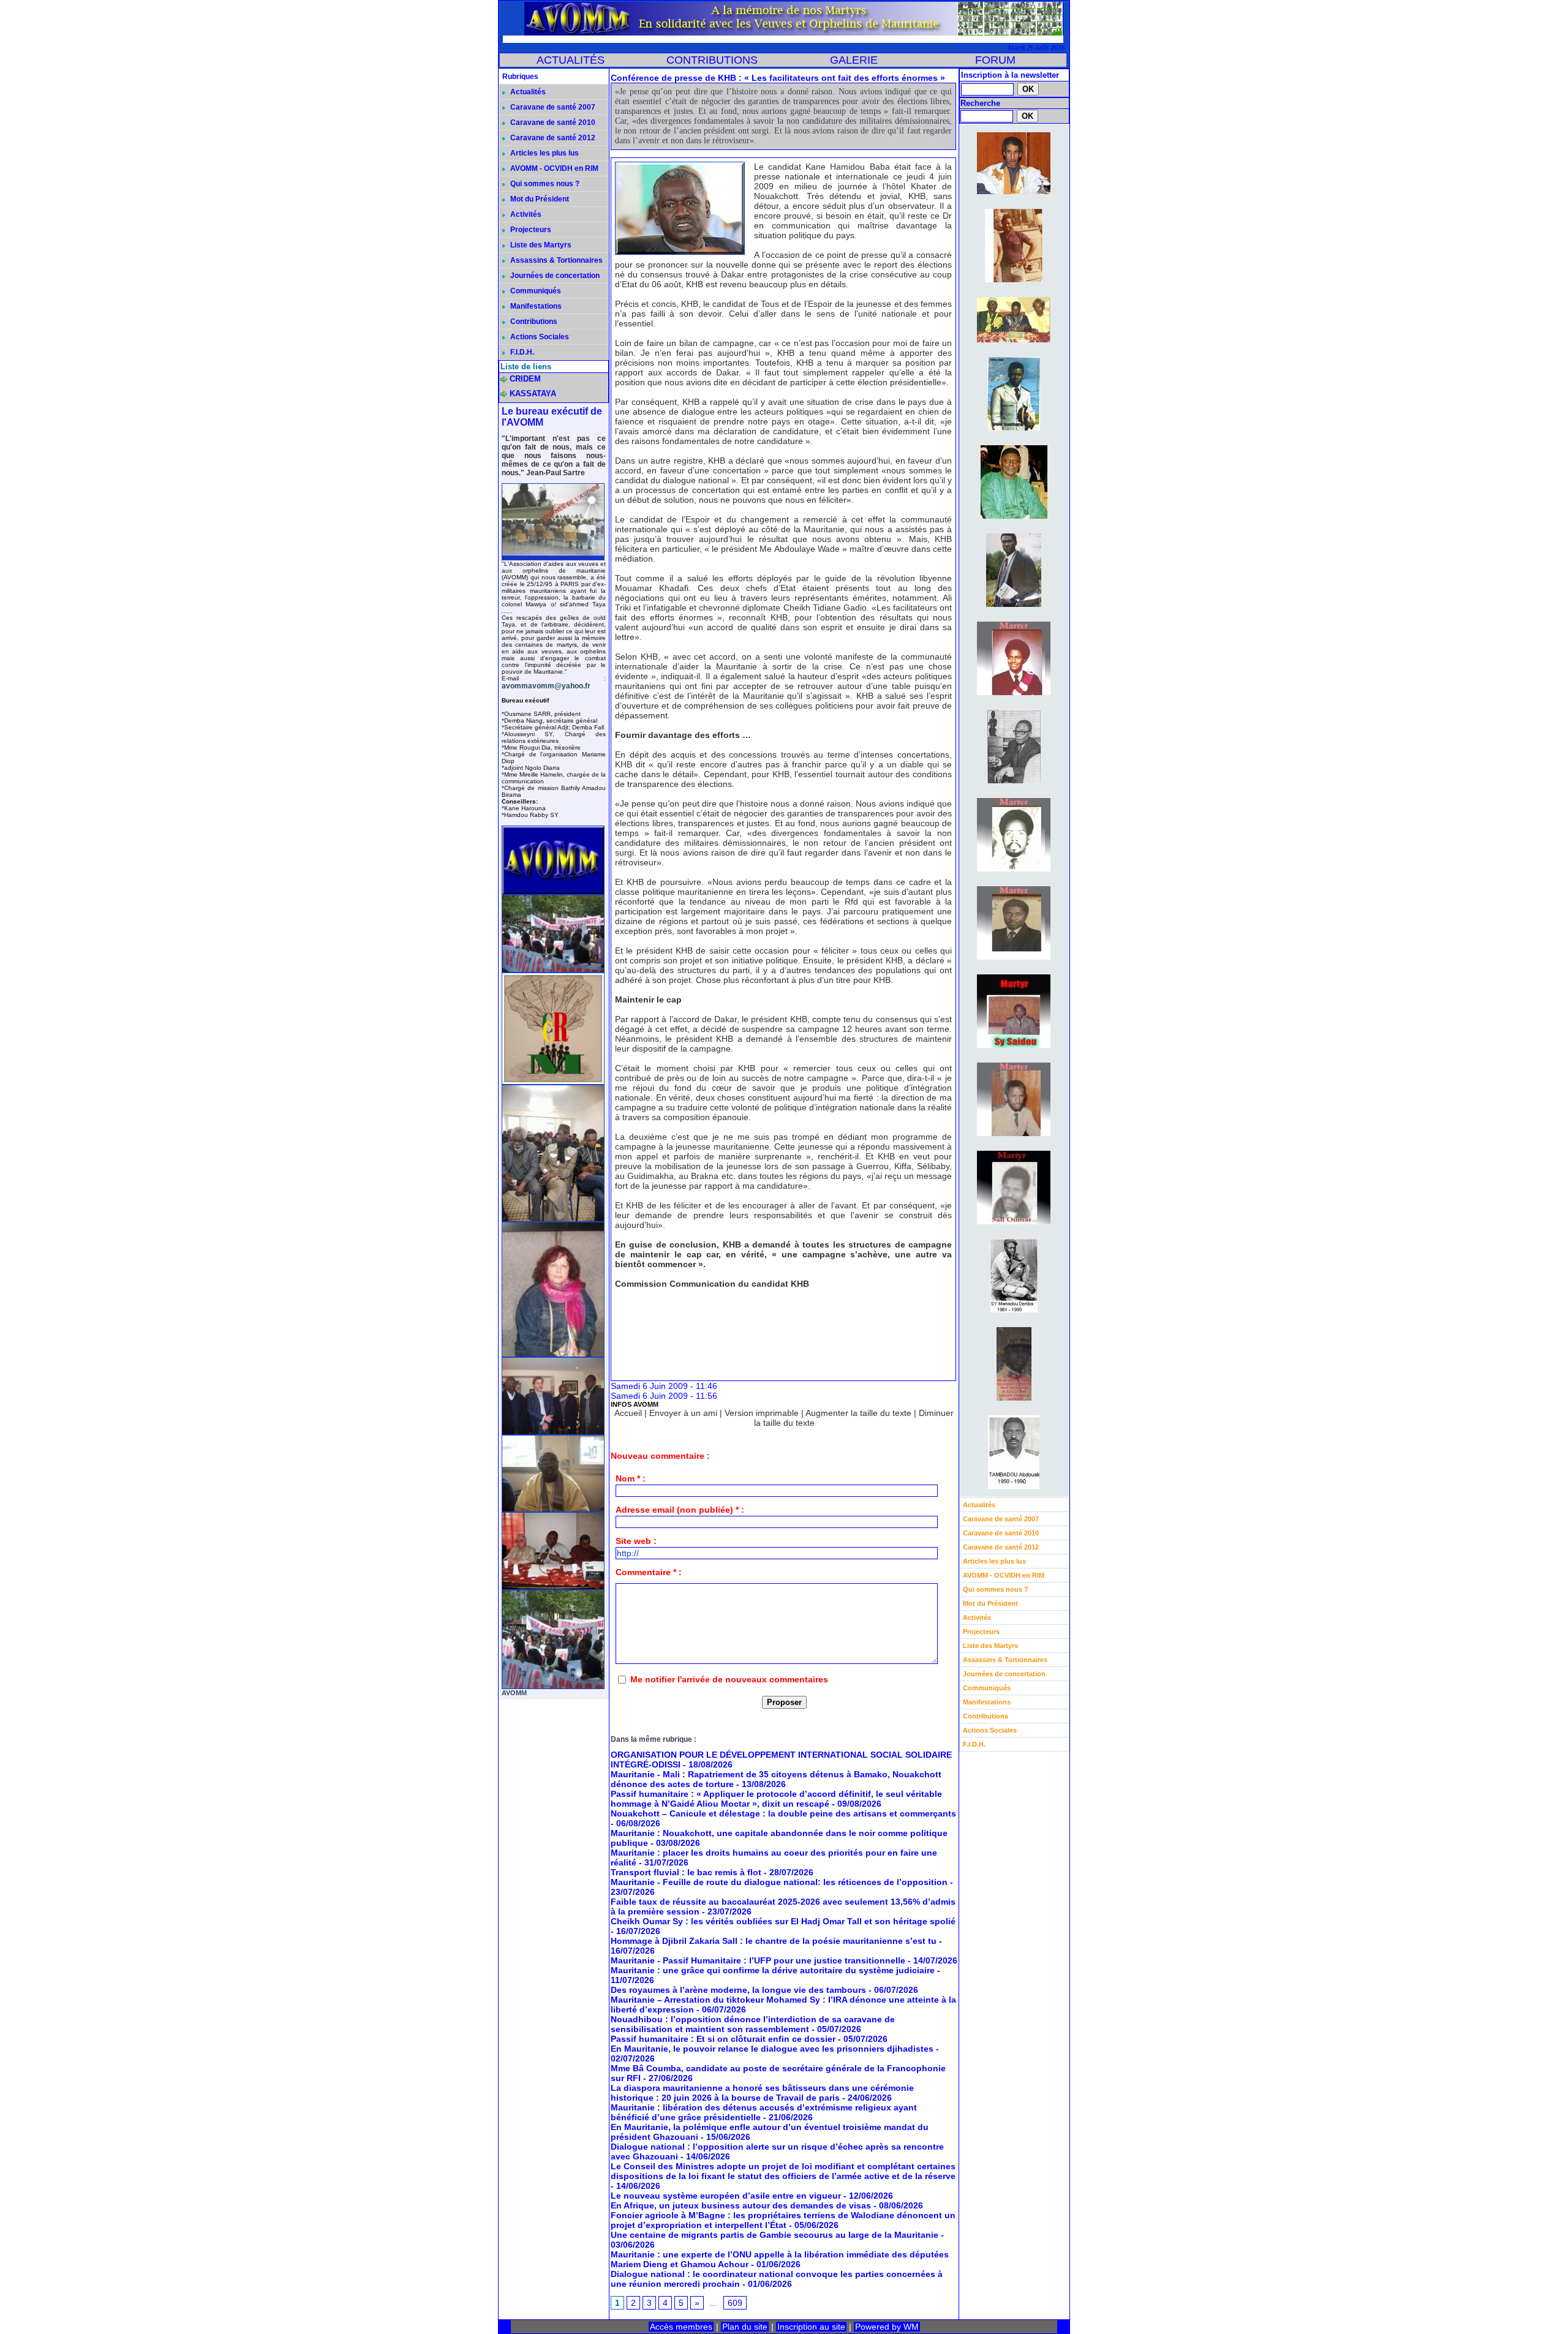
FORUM (995, 60)
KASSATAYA (533, 393)
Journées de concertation (554, 276)
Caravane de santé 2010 (552, 122)
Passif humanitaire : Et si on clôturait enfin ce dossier (723, 2039)
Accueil (628, 1413)
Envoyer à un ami (683, 1413)
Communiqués (535, 291)
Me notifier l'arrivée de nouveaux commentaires (729, 1679)
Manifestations (535, 306)
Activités (525, 214)
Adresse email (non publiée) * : (680, 1510)
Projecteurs (530, 230)
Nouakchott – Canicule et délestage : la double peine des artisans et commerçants (783, 1813)
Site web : (636, 1541)
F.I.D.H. (521, 352)
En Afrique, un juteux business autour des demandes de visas (741, 2205)
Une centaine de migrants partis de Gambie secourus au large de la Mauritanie (775, 2235)
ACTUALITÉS (571, 60)
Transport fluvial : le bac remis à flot (686, 1872)
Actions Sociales (539, 337)
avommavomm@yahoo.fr (546, 686)
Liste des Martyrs (540, 245)
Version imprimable (762, 1413)
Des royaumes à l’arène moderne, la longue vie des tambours (738, 1990)
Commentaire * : (649, 1572)
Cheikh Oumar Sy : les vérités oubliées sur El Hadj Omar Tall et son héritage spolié (783, 1921)
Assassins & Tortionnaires (556, 260)
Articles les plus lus (544, 153)
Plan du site (745, 2327)
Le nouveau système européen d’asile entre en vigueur (726, 2196)
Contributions (533, 322)
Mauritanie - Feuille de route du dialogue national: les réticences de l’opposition (779, 1882)
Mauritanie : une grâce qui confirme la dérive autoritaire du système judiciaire (773, 1970)
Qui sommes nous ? (544, 184)
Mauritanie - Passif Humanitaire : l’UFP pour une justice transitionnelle (758, 1960)
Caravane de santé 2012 (552, 138)
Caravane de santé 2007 (552, 107)
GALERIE (854, 60)
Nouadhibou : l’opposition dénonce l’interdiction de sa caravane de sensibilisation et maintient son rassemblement (753, 2024)
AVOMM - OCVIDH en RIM (553, 168)
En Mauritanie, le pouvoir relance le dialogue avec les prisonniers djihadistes (772, 2049)
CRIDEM (525, 379)
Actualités (527, 92)
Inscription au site (811, 2327)
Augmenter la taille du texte (858, 1413)
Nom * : (631, 1478)
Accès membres (681, 2327)
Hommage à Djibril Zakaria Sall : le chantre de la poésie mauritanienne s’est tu (774, 1941)
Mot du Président (539, 199)
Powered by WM (887, 2327)
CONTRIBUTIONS (712, 60)
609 (735, 2303)
